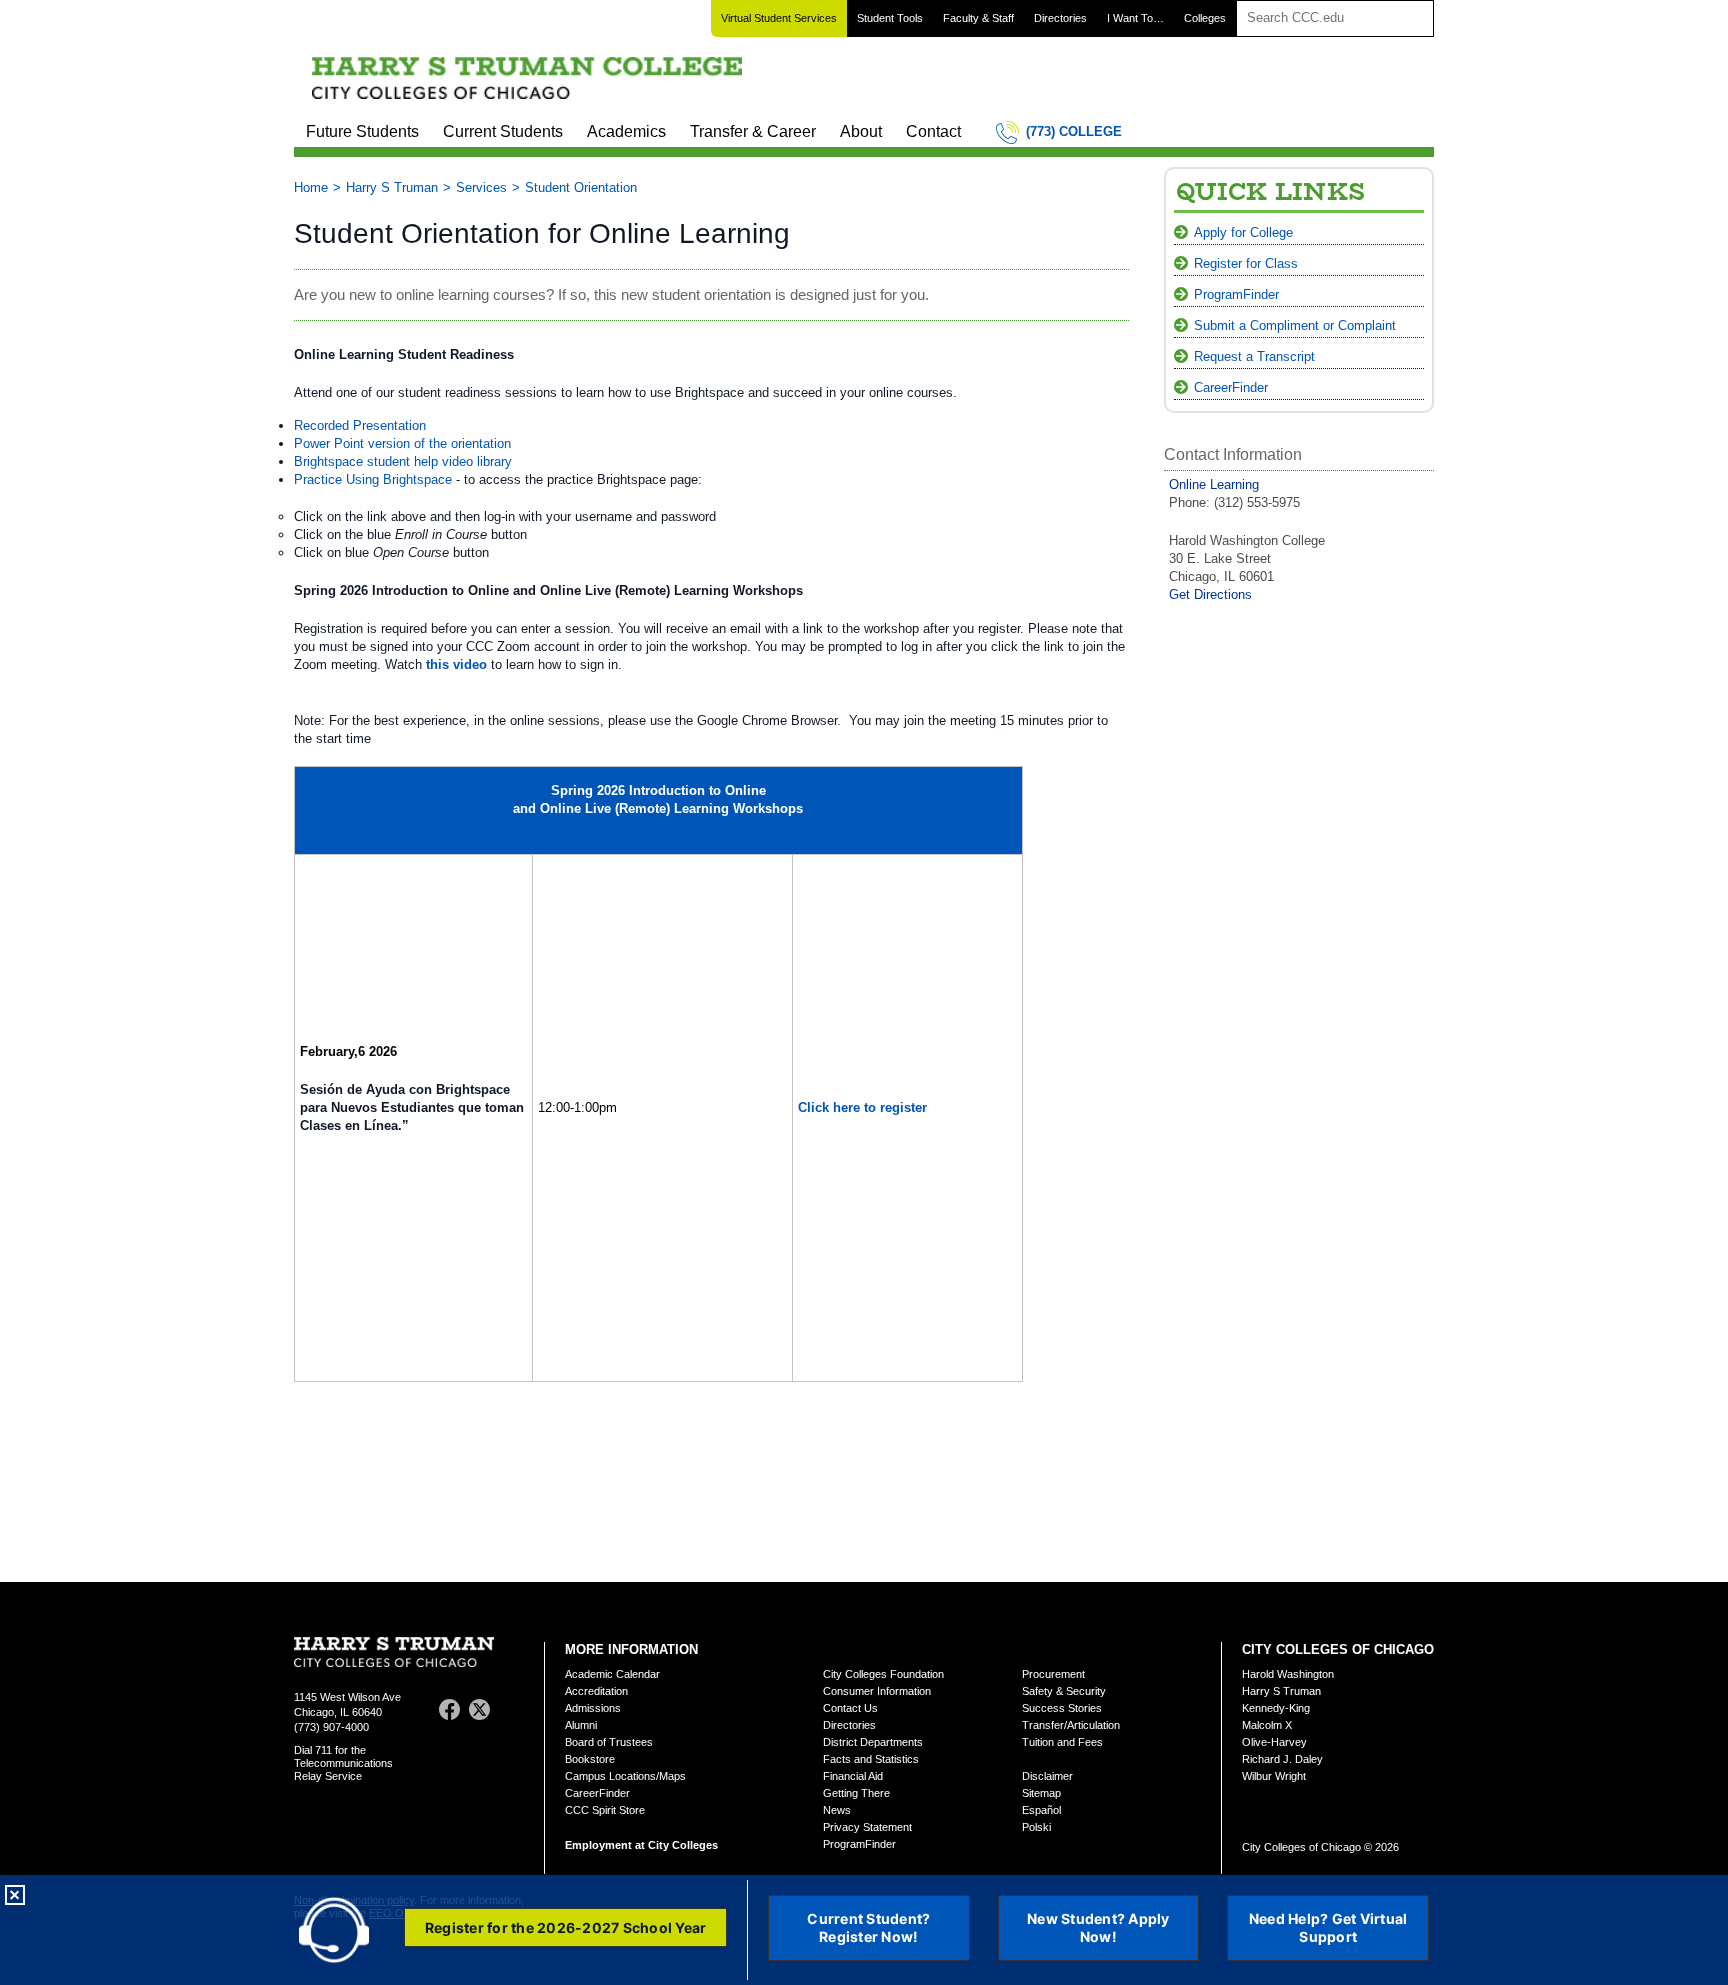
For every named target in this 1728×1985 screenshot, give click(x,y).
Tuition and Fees (1062, 1742)
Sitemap (1041, 1793)
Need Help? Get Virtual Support (1328, 1927)
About (861, 131)
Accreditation (596, 1691)
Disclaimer (1047, 1776)
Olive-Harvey (1274, 1742)
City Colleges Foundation (883, 1674)
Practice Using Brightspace (373, 479)
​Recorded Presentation (360, 425)
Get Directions (1210, 594)
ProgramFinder (1236, 294)
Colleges (1205, 18)
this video (456, 664)
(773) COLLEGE (1074, 131)
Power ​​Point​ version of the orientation (402, 443)
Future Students (362, 131)
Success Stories (1062, 1708)
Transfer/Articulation (1071, 1725)
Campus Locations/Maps (625, 1776)
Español (1041, 1810)
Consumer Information (877, 1691)
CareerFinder (1231, 387)
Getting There (856, 1793)
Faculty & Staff (978, 18)
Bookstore (590, 1759)
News (837, 1810)
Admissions (593, 1708)
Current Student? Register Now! (868, 1927)
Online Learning (1214, 484)
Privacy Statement (867, 1827)
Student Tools (890, 18)
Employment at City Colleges (641, 1845)
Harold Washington (1288, 1674)
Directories (1060, 18)
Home (311, 187)
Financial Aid (853, 1776)
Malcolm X (1267, 1725)
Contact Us (850, 1708)
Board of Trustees (609, 1742)
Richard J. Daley (1282, 1759)
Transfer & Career (753, 131)
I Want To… (1135, 18)
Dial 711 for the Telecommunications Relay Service (343, 1763)
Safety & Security (1064, 1691)
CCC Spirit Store (605, 1810)
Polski (1036, 1827)
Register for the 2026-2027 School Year (566, 1927)
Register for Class (1246, 263)
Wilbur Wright (1274, 1776)
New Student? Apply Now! (1098, 1927)
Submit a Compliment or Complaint (1295, 325)
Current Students (503, 131)
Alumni (581, 1725)
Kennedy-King (1276, 1708)
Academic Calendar (612, 1674)
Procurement (1053, 1674)
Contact (933, 131)
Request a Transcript (1254, 356)
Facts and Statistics (871, 1759)
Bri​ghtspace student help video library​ (403, 461)
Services (481, 187)
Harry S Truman (392, 187)
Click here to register (862, 1107)
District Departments (873, 1742)
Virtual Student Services (779, 18)
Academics (626, 131)
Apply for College (1243, 232)
